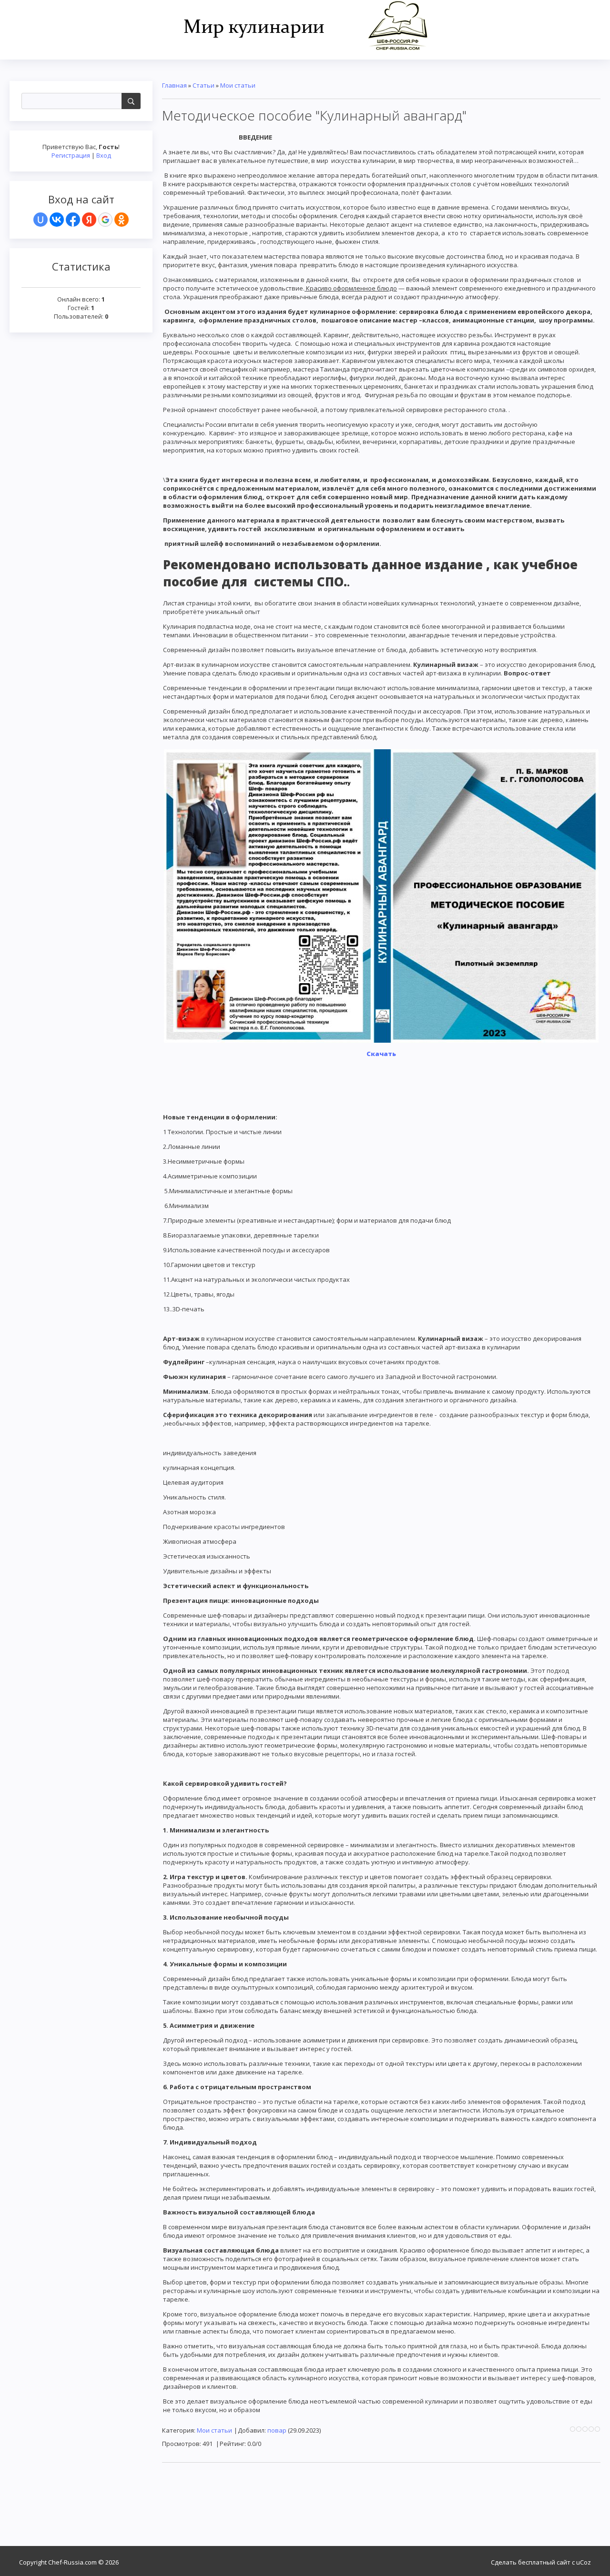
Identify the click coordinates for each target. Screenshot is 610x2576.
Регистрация (71, 155)
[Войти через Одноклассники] (122, 220)
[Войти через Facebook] (73, 220)
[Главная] (305, 25)
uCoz (584, 2562)
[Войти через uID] (41, 220)
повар (277, 2430)
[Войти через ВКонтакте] (57, 220)
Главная (174, 85)
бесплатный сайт (544, 2562)
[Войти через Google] (105, 220)
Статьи (203, 85)
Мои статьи (238, 85)
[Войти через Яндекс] (89, 220)
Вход (104, 155)
